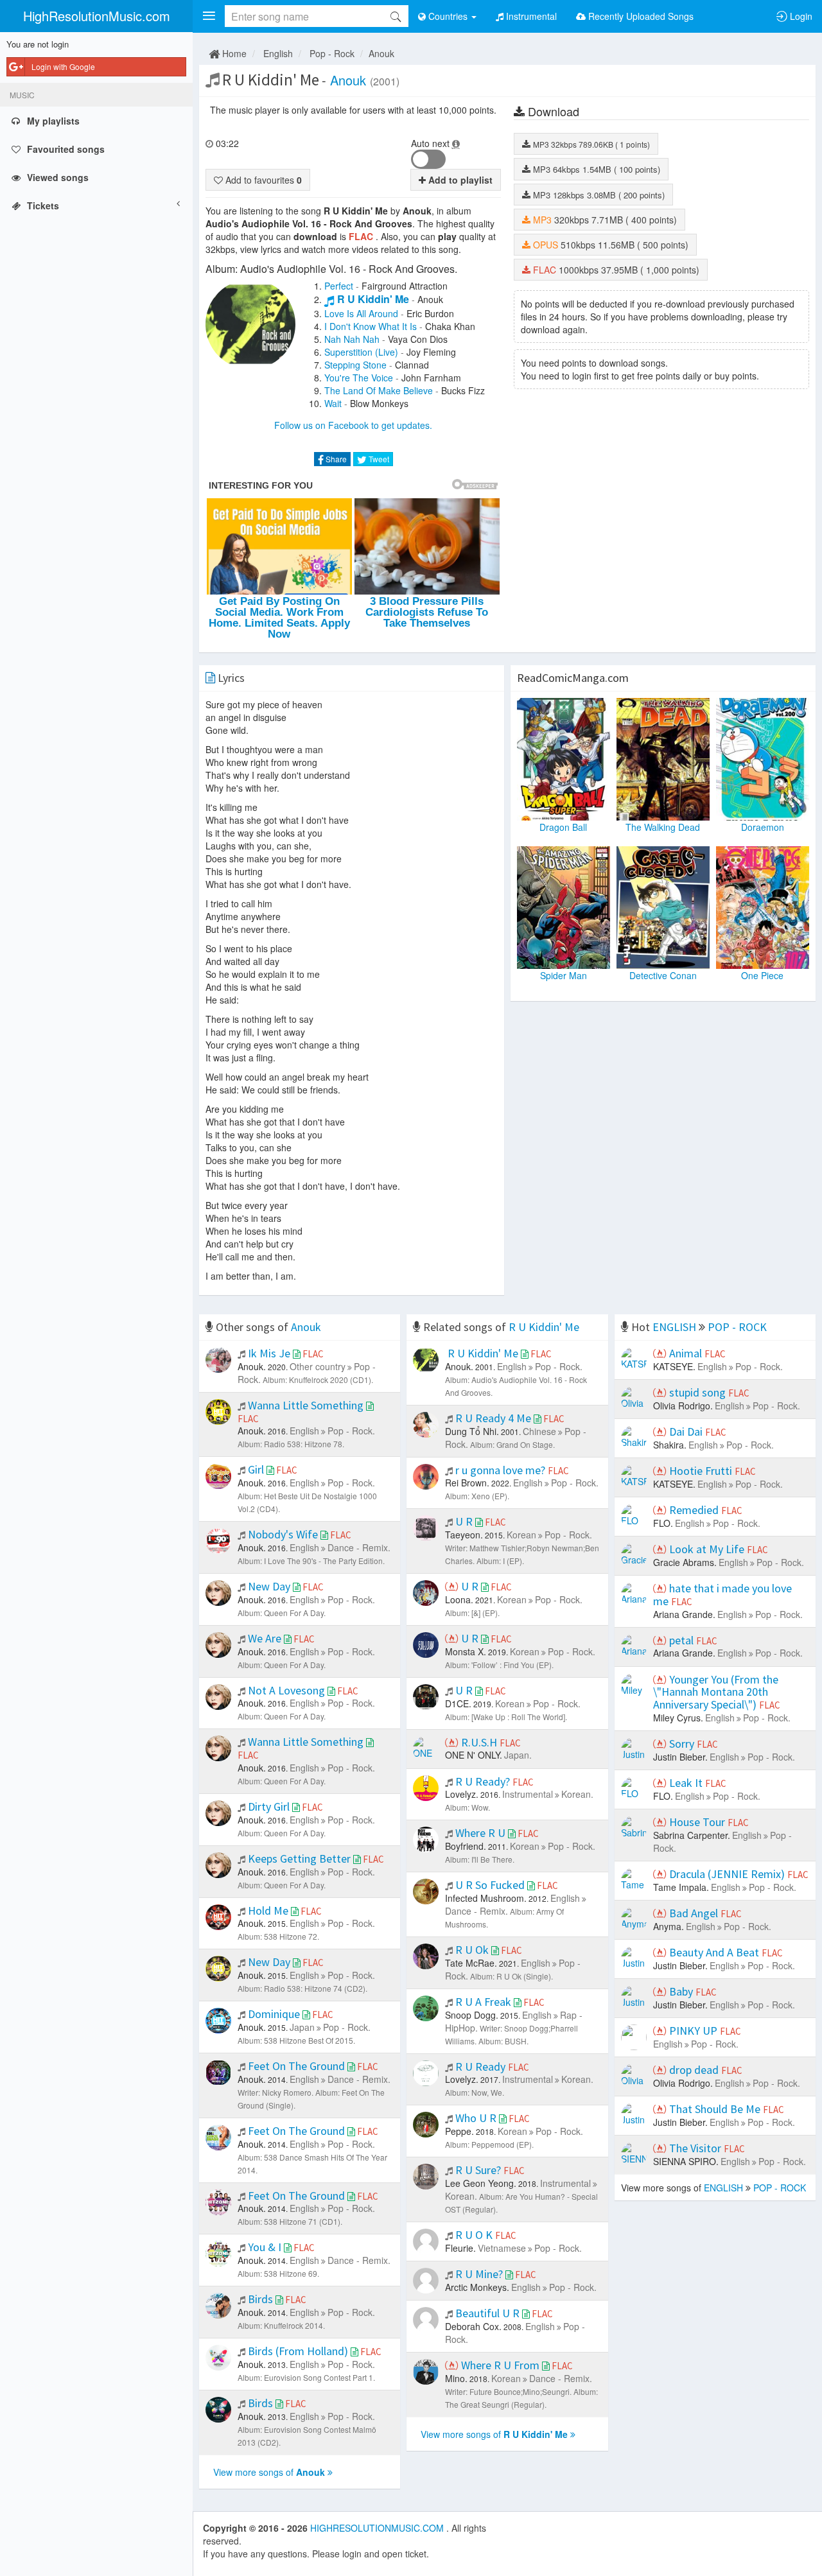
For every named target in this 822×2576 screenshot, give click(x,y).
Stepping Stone (355, 365)
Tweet (378, 459)
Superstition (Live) (361, 352)
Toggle (428, 159)
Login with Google (63, 66)
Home (233, 53)
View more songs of (269, 2472)
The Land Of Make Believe (379, 390)
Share (335, 459)
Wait (333, 403)
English (278, 53)
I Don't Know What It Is (371, 326)
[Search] (396, 16)
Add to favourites (262, 180)
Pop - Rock (332, 53)
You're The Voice (359, 378)
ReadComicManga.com (573, 678)
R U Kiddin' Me (373, 299)
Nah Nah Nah (352, 339)
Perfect (339, 286)
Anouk (381, 53)
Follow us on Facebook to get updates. (353, 425)
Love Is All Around (361, 313)
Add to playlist (459, 180)
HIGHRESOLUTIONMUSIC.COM (378, 2528)
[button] (209, 16)
